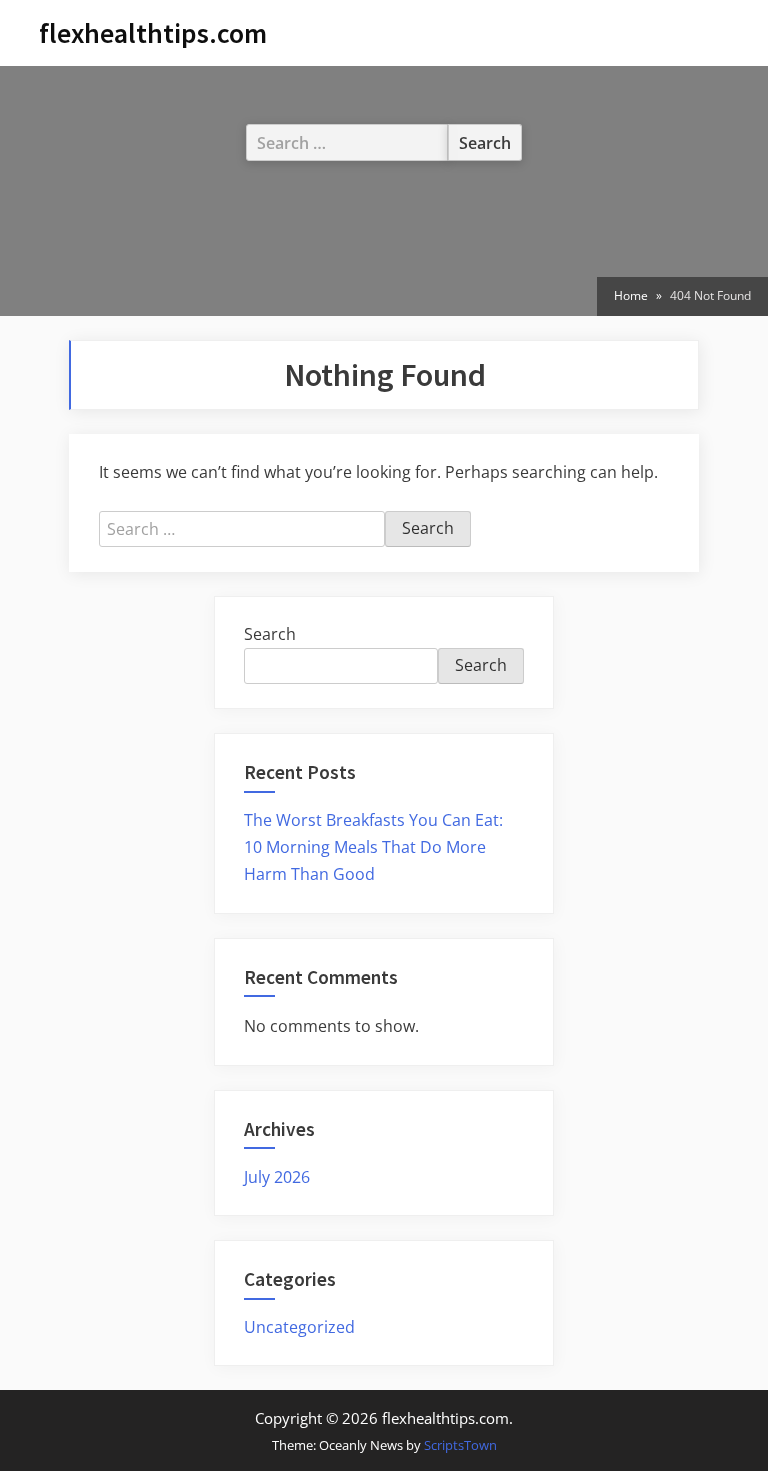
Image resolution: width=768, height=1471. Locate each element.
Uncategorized (299, 1327)
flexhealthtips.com (153, 33)
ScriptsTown (460, 1445)
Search (270, 634)
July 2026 (277, 1177)
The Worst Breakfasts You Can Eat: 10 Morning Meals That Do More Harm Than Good (373, 847)
